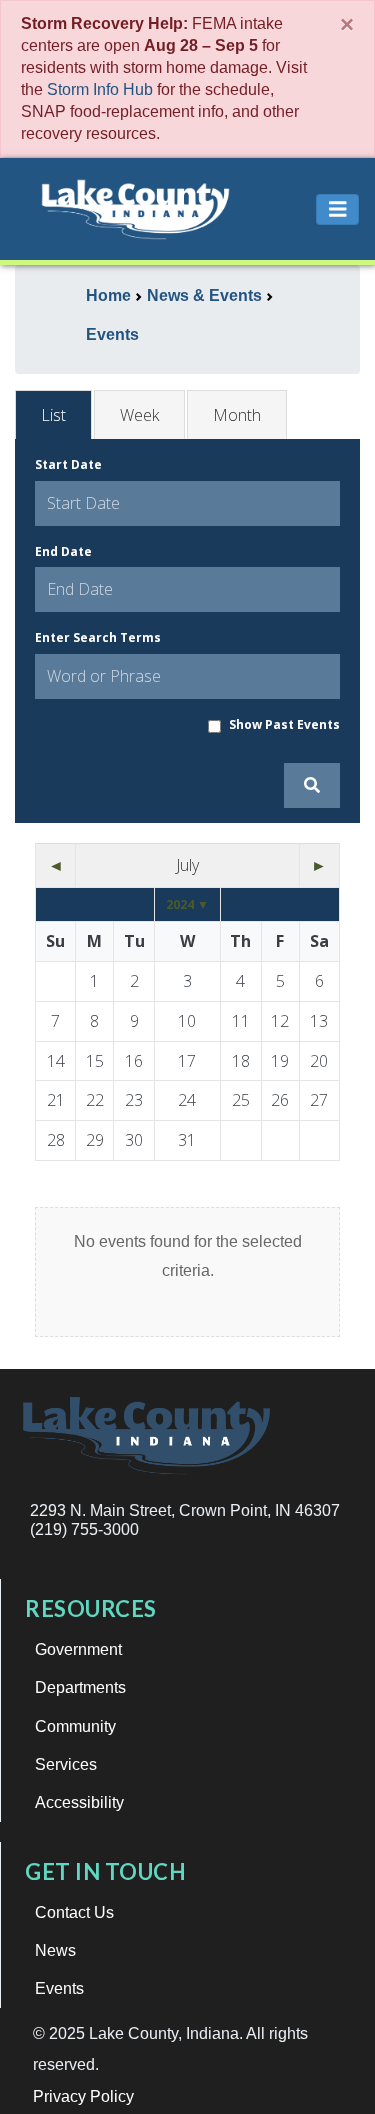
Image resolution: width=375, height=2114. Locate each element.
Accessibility (79, 1802)
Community (75, 1726)
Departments (80, 1687)
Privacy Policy (83, 2096)
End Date (63, 551)
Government (78, 1649)
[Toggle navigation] (338, 209)
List (53, 415)
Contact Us (74, 1912)
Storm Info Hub (100, 89)
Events (59, 1988)
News (55, 1950)
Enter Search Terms (98, 637)
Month (237, 415)
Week (139, 415)
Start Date (68, 464)
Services (66, 1764)
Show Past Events (284, 724)
